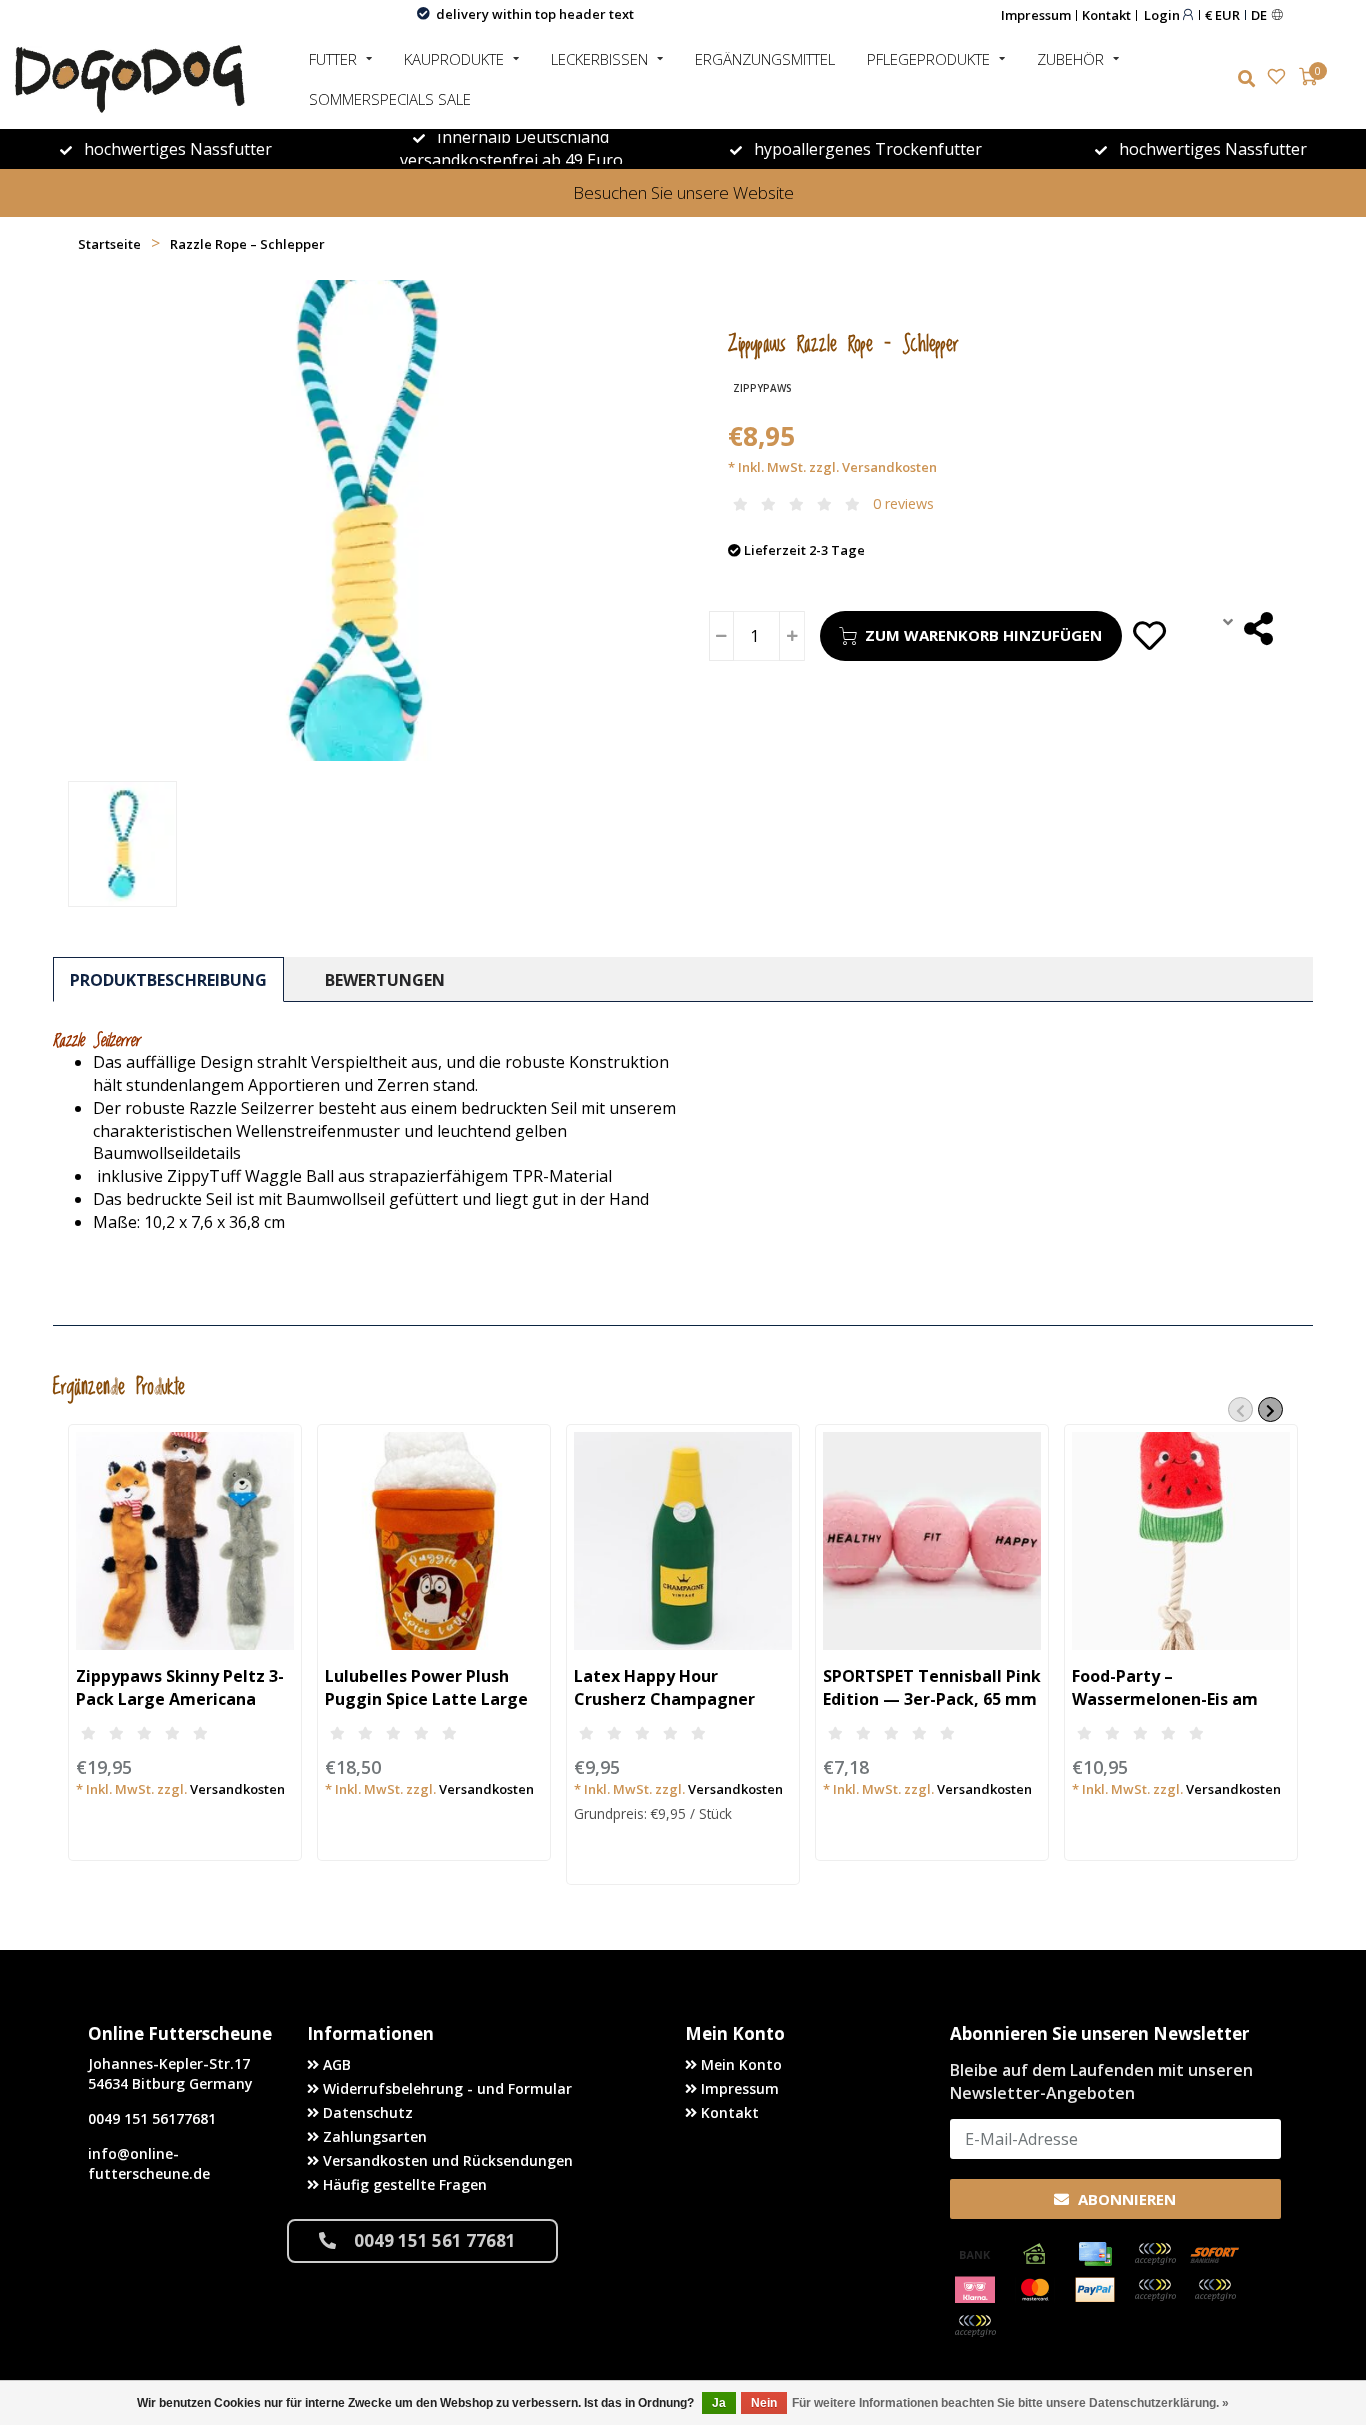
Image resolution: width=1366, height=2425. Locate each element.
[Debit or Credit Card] (1155, 2254)
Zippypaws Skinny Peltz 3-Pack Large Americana (180, 1687)
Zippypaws (762, 388)
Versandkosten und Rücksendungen (446, 2160)
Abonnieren (1125, 2199)
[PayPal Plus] (975, 2326)
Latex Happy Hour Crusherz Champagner (664, 1687)
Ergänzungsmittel (765, 59)
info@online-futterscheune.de (149, 2163)
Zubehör (1070, 59)
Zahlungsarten (373, 2136)
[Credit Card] (1095, 2254)
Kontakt (1106, 15)
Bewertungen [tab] (385, 980)
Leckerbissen (599, 59)
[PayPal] (1095, 2290)
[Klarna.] (975, 2290)
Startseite (109, 244)
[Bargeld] (1035, 2254)
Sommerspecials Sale (390, 99)
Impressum (1036, 15)
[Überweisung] (975, 2254)
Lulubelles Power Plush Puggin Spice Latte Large (426, 1687)
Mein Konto (739, 2064)
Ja (719, 2403)
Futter (333, 59)
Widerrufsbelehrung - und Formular (445, 2088)
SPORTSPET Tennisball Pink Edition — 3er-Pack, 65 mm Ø (932, 1699)
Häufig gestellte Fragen (403, 2184)
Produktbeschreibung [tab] (168, 980)
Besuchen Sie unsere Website (683, 192)
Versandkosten (889, 467)
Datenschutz (366, 2112)
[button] (1240, 1409)
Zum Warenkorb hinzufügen (983, 635)
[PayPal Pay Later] (1215, 2290)
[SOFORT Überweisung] (1215, 2254)
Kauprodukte (454, 59)
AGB (335, 2064)
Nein (764, 2403)
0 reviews (903, 503)
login (1163, 14)
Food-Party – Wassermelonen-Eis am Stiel (1165, 1699)
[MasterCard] (1035, 2290)
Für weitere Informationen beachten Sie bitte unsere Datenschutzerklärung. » (1010, 2403)
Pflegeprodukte (928, 59)
